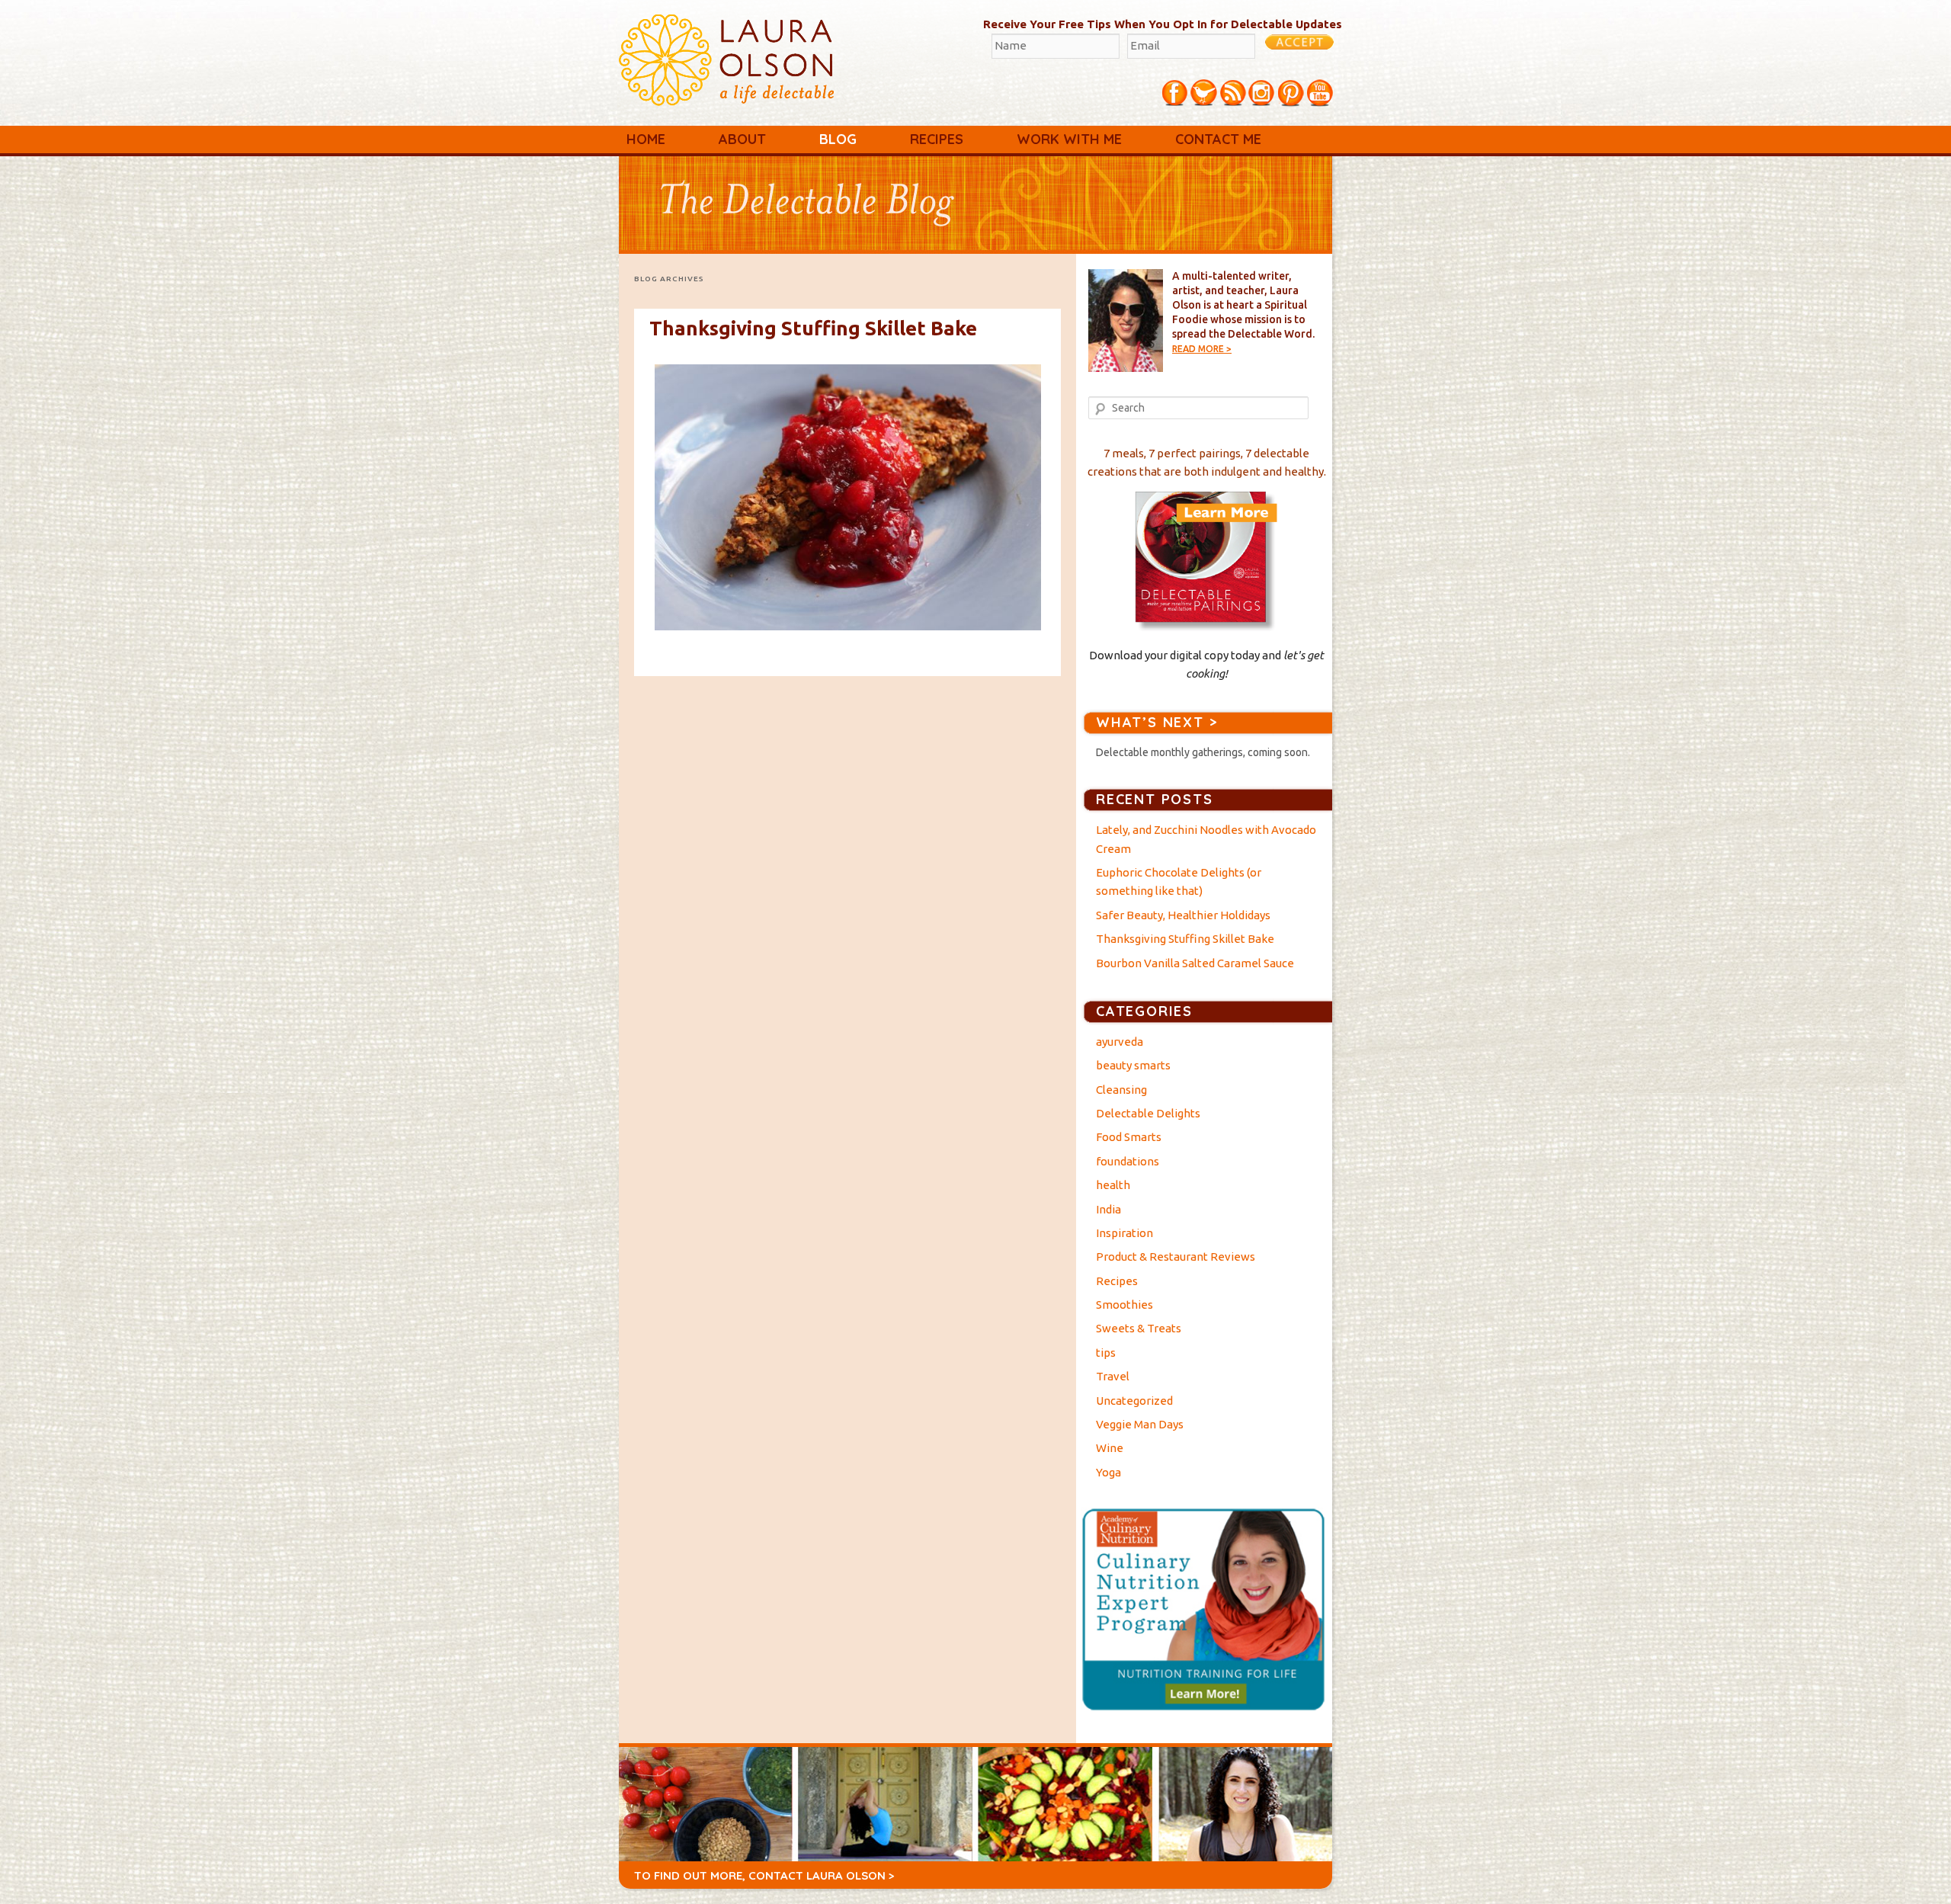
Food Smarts (1129, 1137)
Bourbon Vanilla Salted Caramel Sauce (1195, 963)
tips (1106, 1353)
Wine (1110, 1448)
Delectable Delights (1148, 1113)
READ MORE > (1202, 349)
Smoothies (1124, 1305)
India (1108, 1209)
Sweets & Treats (1139, 1328)
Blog (838, 139)
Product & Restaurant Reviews (1176, 1257)
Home (646, 139)
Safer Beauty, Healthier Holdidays (1183, 915)
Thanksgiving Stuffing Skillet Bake (813, 328)
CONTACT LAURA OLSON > (822, 1875)
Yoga (1108, 1472)
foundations (1128, 1161)
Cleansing (1121, 1090)
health (1113, 1185)
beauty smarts (1133, 1065)
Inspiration (1124, 1233)
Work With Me (1069, 139)
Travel (1113, 1376)
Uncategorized (1134, 1401)
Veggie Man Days (1140, 1424)
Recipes (937, 139)
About (742, 139)
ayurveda (1120, 1042)
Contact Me (1218, 139)
